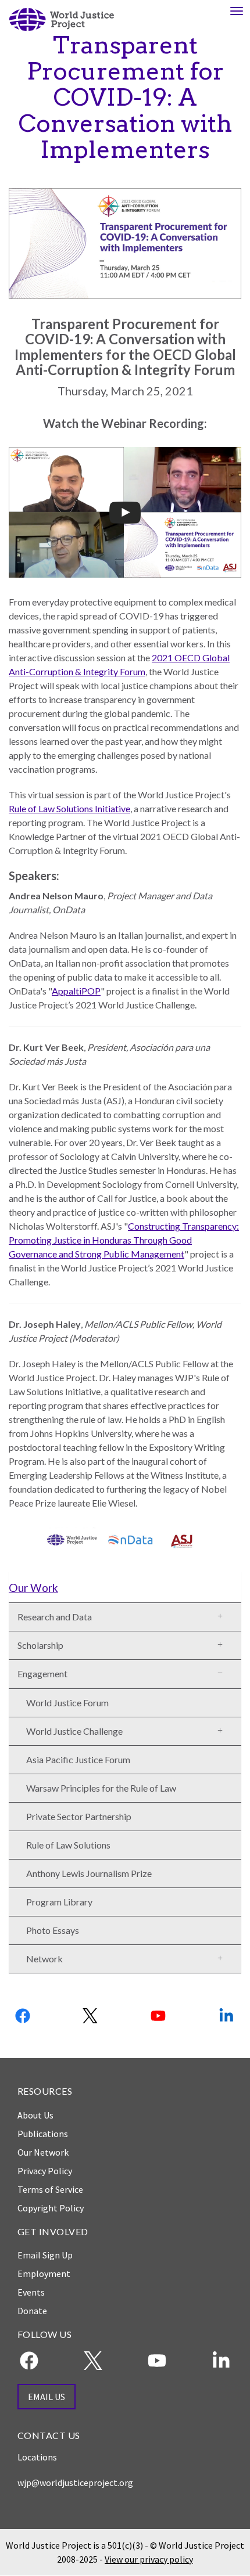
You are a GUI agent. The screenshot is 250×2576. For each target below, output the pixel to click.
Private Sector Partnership (79, 1816)
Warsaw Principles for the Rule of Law (101, 1788)
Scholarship (40, 1645)
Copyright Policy (51, 2208)
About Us (35, 2115)
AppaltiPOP (76, 991)
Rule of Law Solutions (68, 1845)
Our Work (33, 1588)
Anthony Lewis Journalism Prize (89, 1873)
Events (31, 2292)
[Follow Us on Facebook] (23, 2016)
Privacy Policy (45, 2171)
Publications (43, 2134)
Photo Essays (53, 1930)
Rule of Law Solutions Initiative (69, 808)
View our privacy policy (149, 2559)
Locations (37, 2457)
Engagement (42, 1674)
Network (44, 1959)
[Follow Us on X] (91, 2016)
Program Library (59, 1902)
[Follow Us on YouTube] (159, 2016)
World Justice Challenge (74, 1731)
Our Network (43, 2152)
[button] (225, 1614)
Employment (44, 2274)
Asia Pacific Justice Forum (78, 1759)
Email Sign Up (45, 2255)
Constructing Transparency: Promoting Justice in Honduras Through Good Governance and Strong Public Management (124, 1240)
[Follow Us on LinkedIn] (227, 2016)
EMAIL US (47, 2397)
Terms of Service (50, 2189)
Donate (32, 2311)
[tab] (125, 1587)
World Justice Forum (67, 1703)
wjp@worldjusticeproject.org (75, 2483)
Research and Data (55, 1617)
